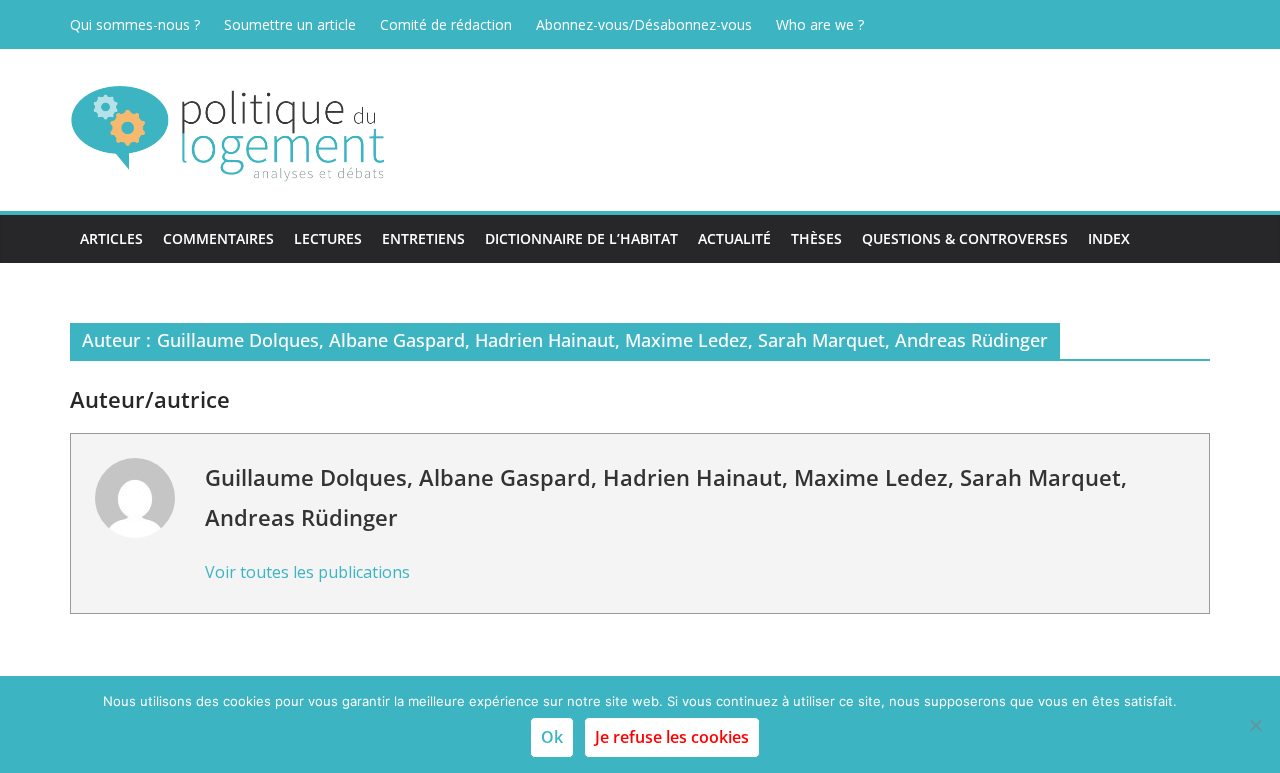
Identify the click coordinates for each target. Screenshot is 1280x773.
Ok (552, 737)
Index (1109, 238)
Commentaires (218, 238)
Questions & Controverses (965, 238)
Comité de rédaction (446, 24)
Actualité (734, 238)
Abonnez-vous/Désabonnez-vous (644, 24)
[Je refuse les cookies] (1255, 725)
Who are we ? (820, 24)
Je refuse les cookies (672, 737)
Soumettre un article (290, 24)
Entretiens (423, 238)
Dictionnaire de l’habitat (581, 238)
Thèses (816, 238)
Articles (111, 238)
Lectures (328, 238)
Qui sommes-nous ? (135, 24)
